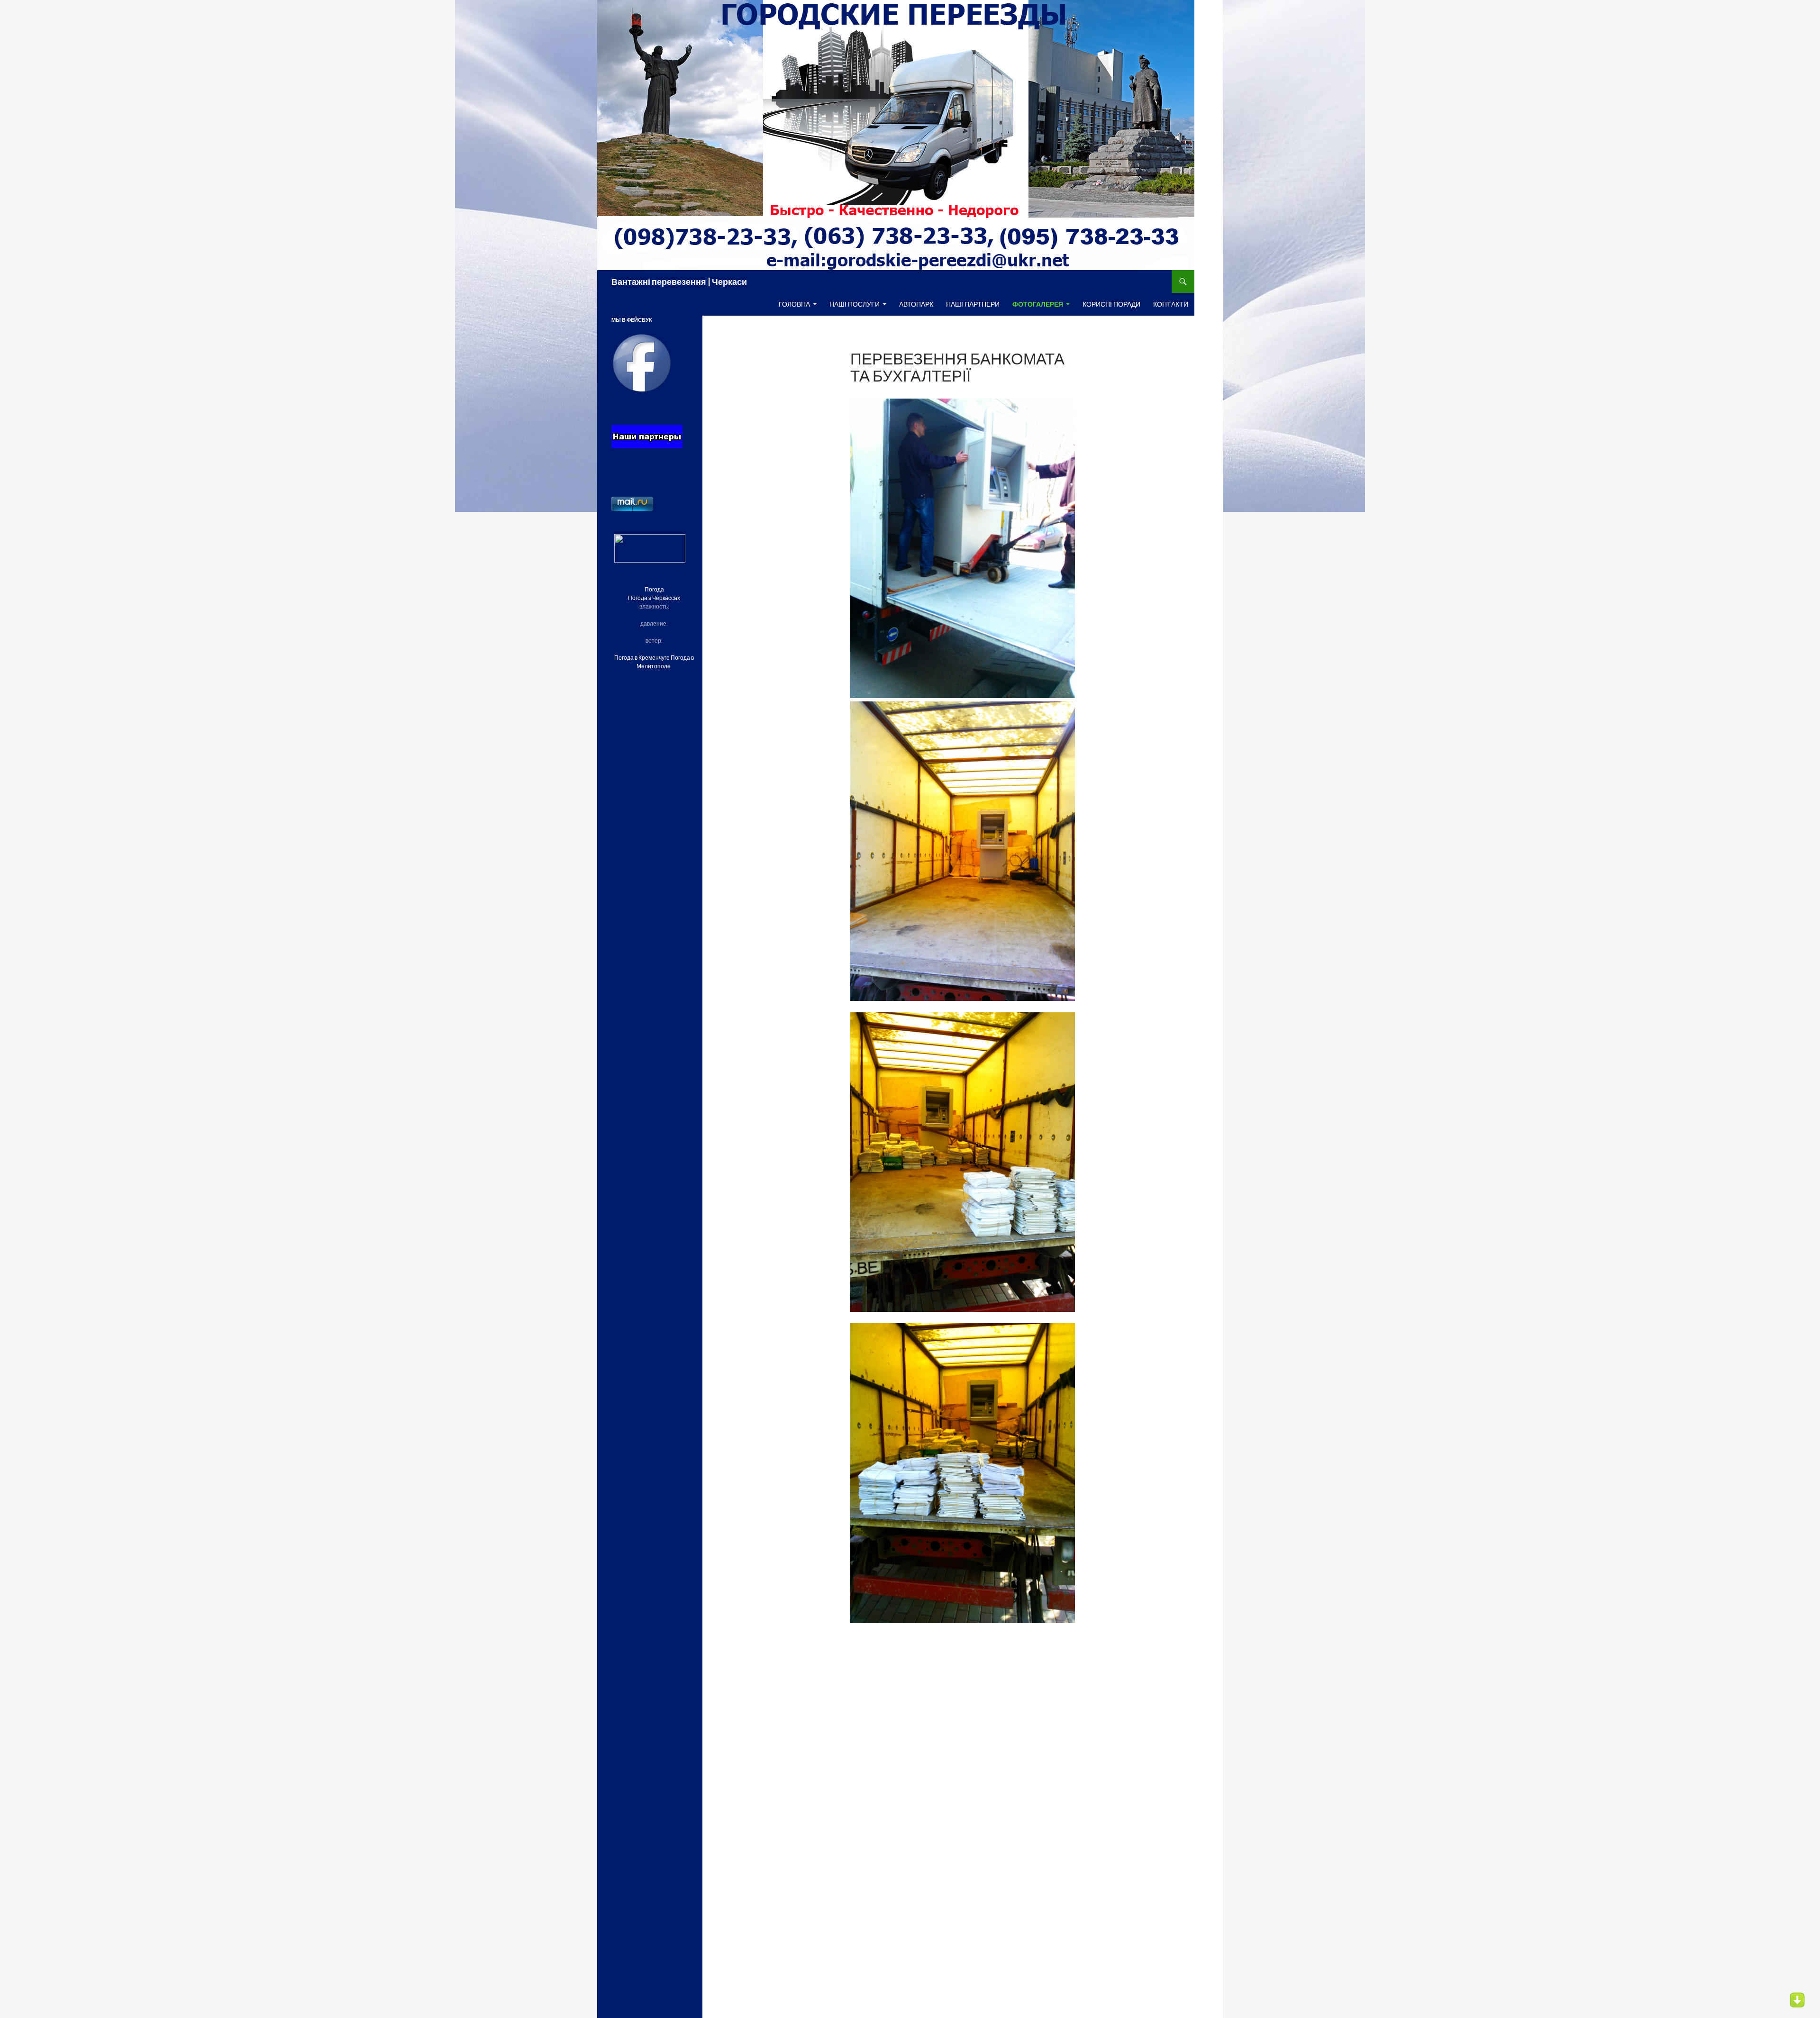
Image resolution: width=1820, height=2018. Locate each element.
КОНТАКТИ (1171, 304)
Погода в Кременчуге (642, 658)
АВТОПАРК (916, 304)
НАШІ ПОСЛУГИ (855, 304)
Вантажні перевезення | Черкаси (679, 282)
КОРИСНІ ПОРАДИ (1111, 304)
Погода (654, 589)
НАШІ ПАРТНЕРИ (973, 304)
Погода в (654, 598)
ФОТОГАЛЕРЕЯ (1038, 304)
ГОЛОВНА (794, 304)
